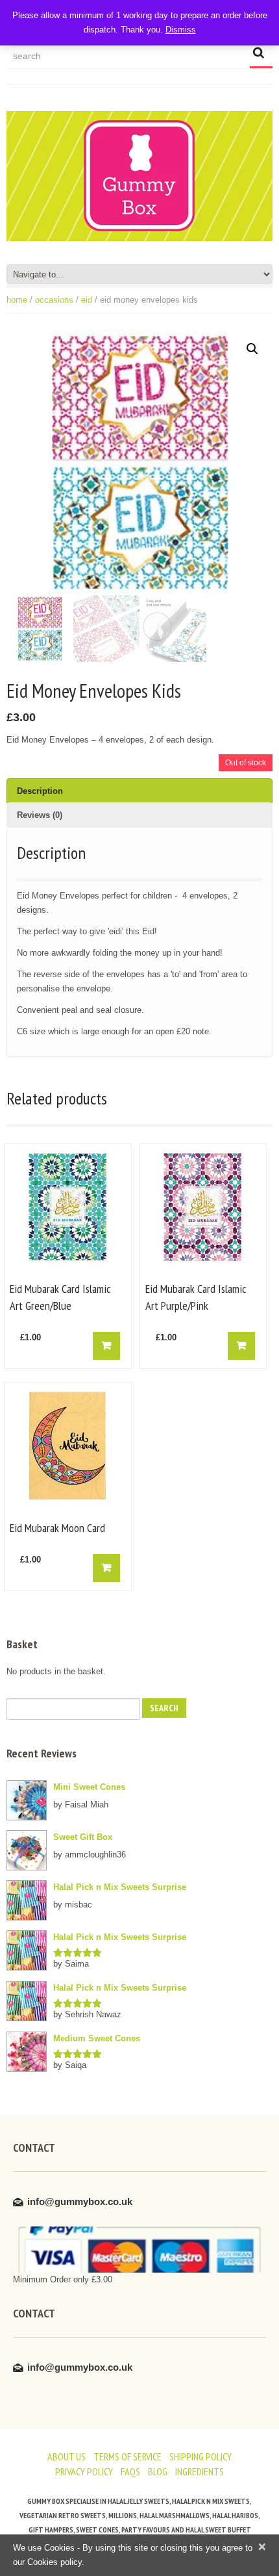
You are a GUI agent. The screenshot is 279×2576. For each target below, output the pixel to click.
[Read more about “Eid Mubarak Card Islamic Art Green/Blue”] (106, 1346)
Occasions (54, 300)
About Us (67, 2456)
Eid (87, 300)
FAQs (130, 2471)
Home (17, 300)
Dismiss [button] (181, 30)
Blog (158, 2471)
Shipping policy (200, 2456)
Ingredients (200, 2471)
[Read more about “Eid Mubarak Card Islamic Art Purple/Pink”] (241, 1346)
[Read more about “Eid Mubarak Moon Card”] (106, 1568)
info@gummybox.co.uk (80, 2201)
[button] (252, 349)
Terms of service (127, 2456)
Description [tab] (40, 791)
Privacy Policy (84, 2471)
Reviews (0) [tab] (40, 815)
